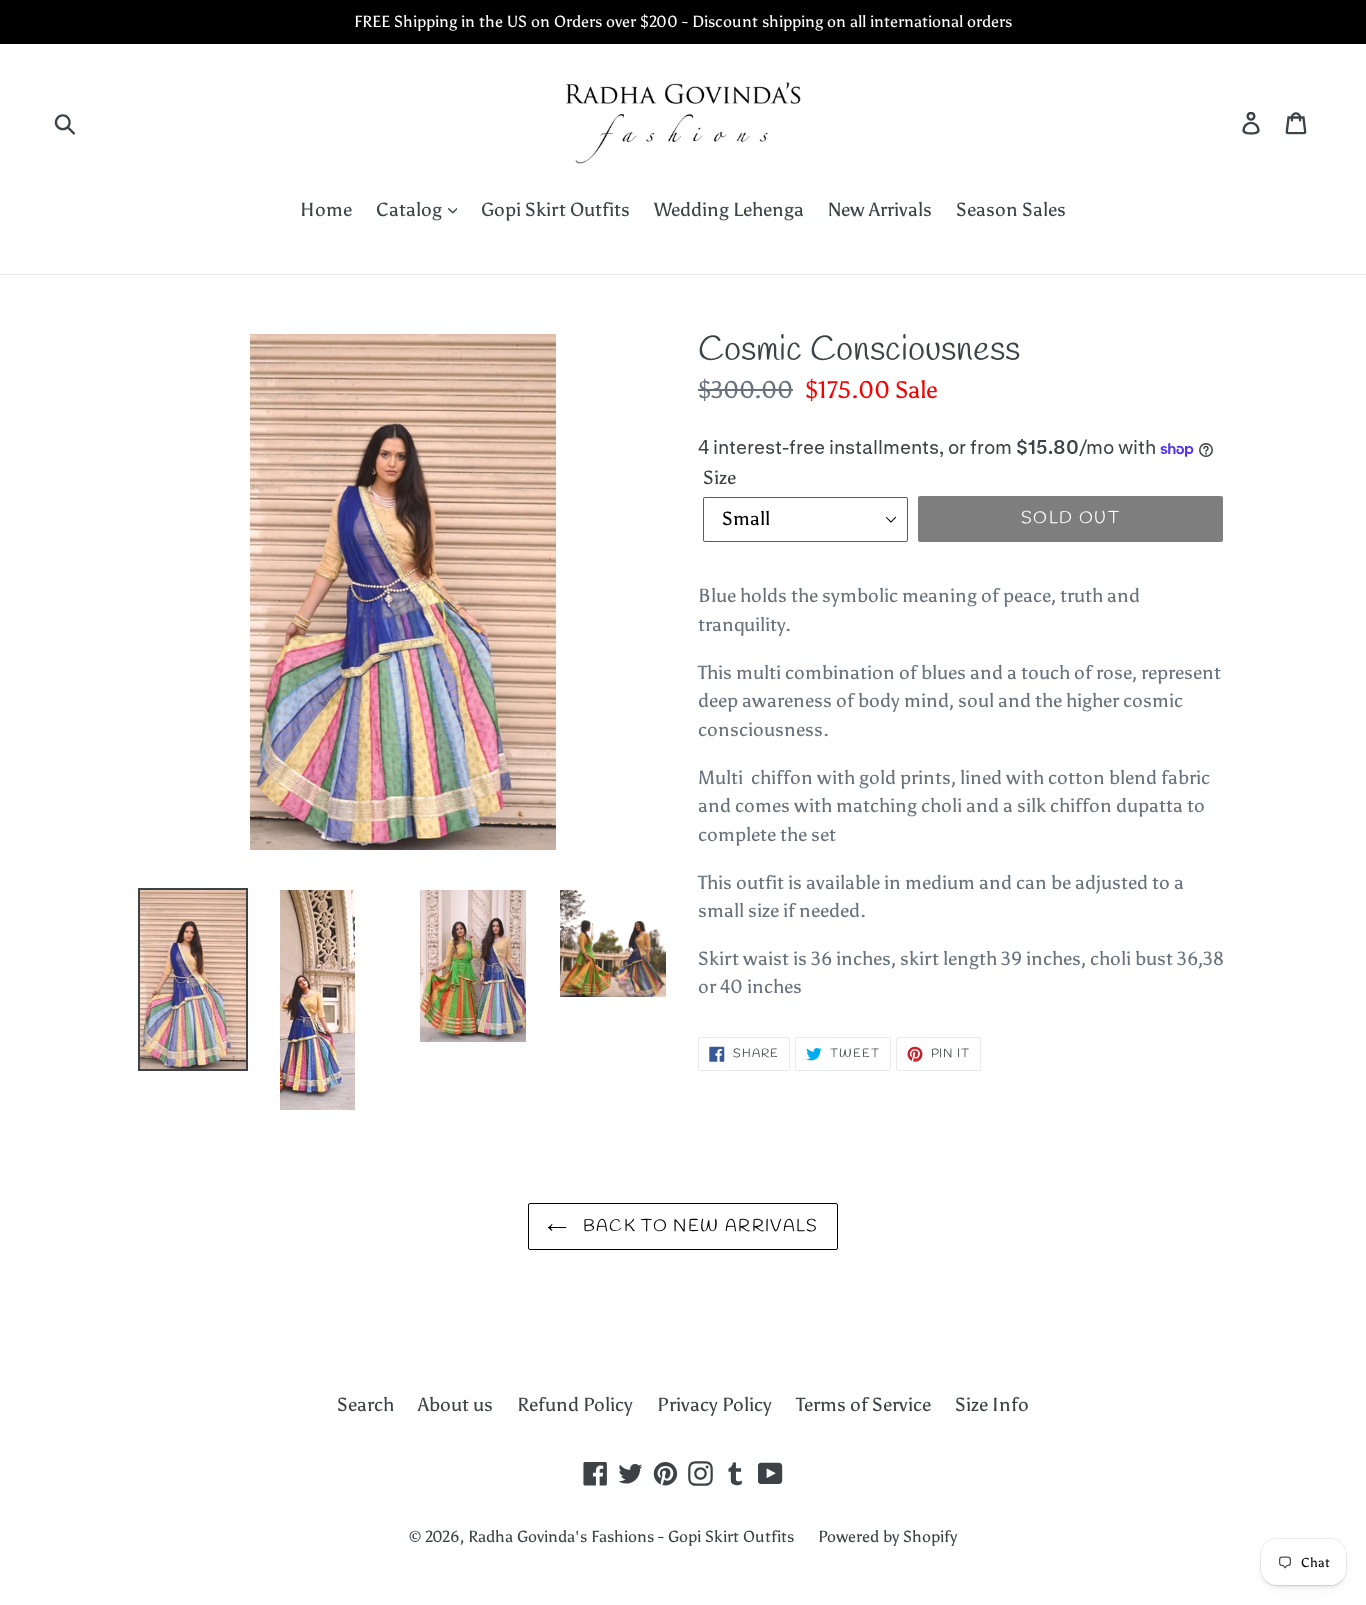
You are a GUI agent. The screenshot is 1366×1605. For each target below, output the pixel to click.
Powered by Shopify (887, 1536)
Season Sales (1011, 209)
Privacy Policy (714, 1404)
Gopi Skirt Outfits (555, 209)
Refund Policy (575, 1404)
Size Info (992, 1404)
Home (326, 209)
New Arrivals (880, 209)
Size (719, 477)
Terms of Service (863, 1404)
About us (455, 1404)
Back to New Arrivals (698, 1226)
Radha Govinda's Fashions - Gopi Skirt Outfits (631, 1536)
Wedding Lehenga (729, 209)
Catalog (411, 209)
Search (365, 1404)
